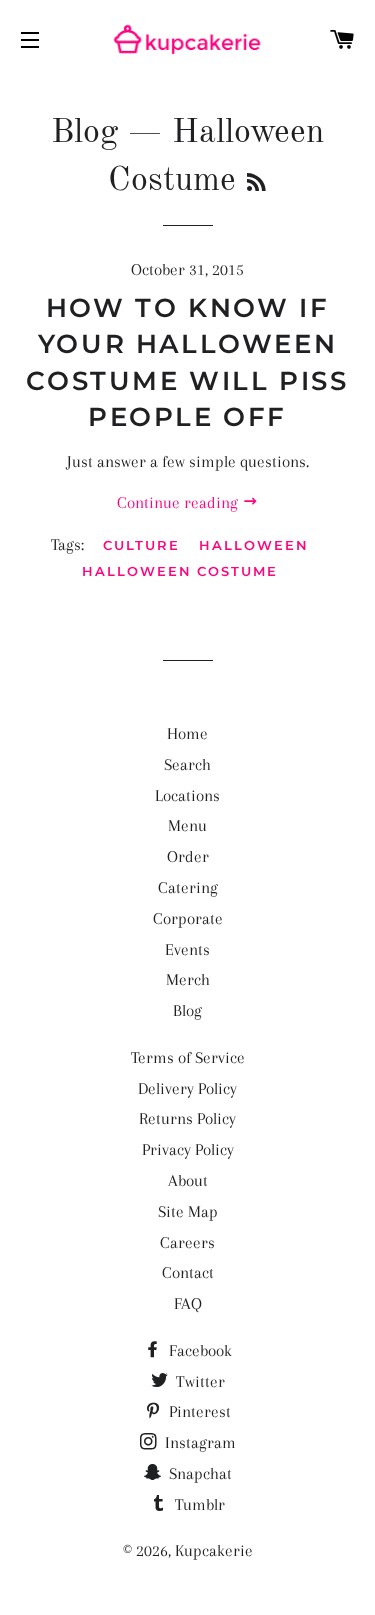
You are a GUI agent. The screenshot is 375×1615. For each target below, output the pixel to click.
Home (187, 733)
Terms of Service (188, 1057)
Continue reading (179, 502)
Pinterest (198, 1411)
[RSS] (256, 184)
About (188, 1180)
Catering (188, 887)
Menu (187, 825)
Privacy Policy (188, 1149)
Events (187, 949)
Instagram (198, 1442)
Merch (188, 979)
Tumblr (198, 1504)
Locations (187, 795)
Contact (188, 1272)
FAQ (188, 1303)
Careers (187, 1242)
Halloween (254, 545)
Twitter (198, 1381)
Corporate (188, 918)
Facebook (198, 1350)
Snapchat (198, 1473)
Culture (141, 545)
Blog (84, 133)
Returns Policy (187, 1118)
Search (187, 764)
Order (188, 856)
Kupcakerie (214, 1550)
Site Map (188, 1211)
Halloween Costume (180, 571)
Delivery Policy (187, 1088)
